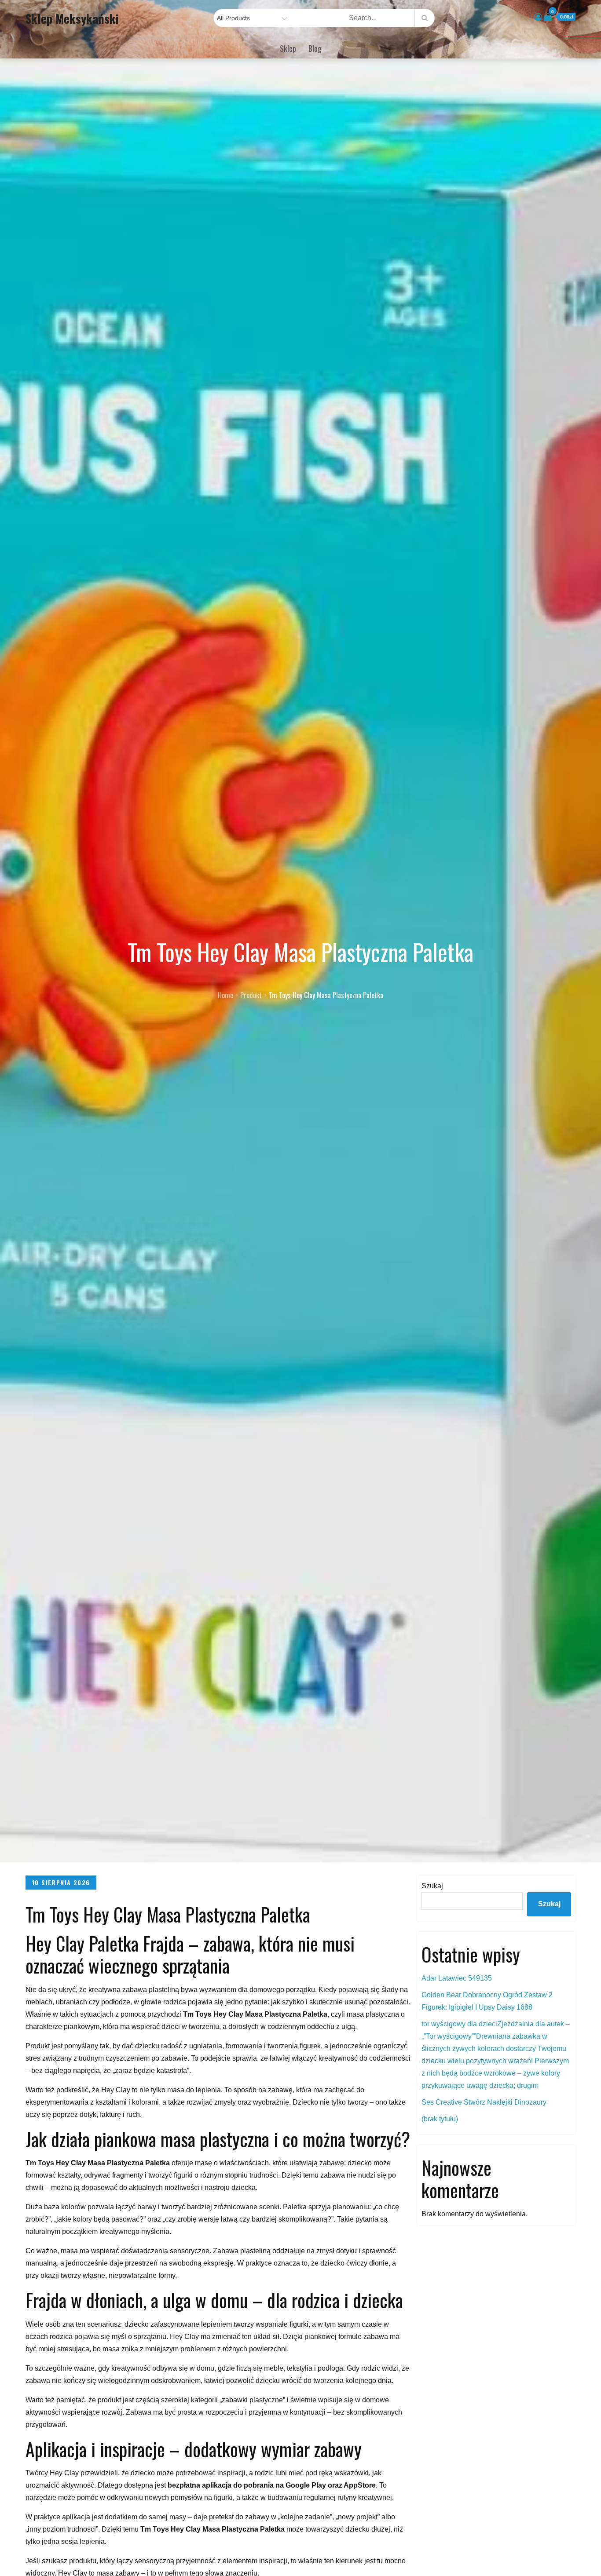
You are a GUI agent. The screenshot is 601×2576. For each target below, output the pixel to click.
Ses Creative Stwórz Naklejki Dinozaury (484, 2102)
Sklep (288, 48)
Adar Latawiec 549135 (457, 1978)
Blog (315, 48)
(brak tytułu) (440, 2119)
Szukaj (432, 1886)
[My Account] (538, 17)
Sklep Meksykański (72, 18)
